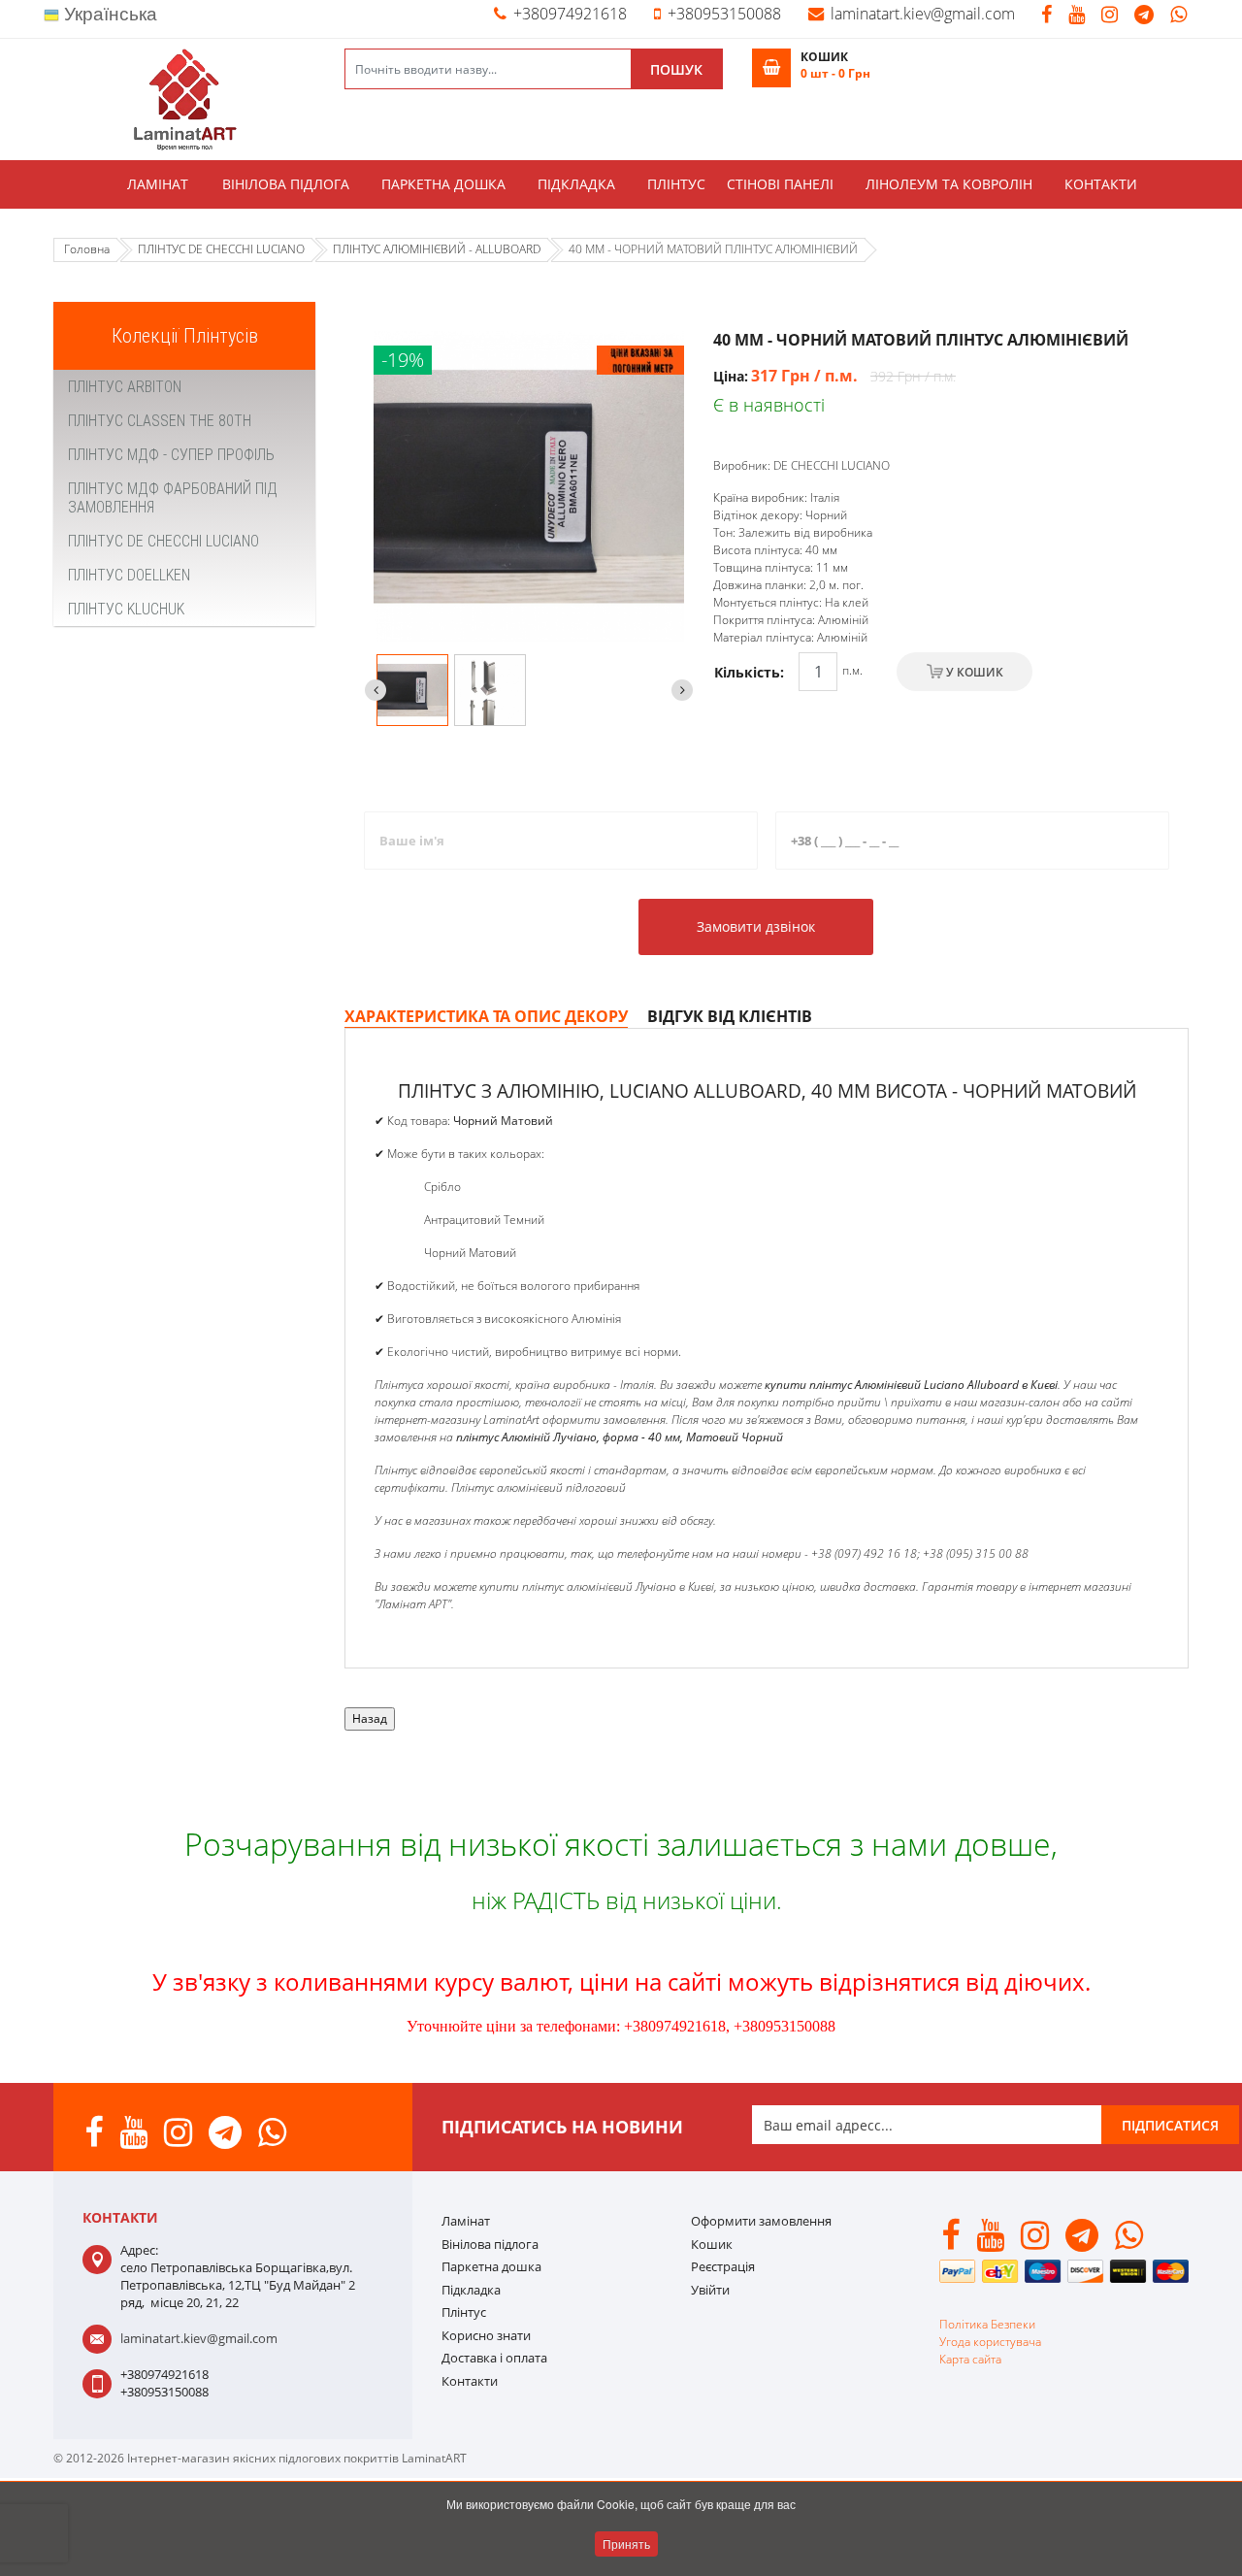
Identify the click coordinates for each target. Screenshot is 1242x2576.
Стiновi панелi (780, 184)
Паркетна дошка (443, 184)
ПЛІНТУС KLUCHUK (126, 609)
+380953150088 (724, 14)
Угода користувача (990, 2342)
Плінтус (676, 184)
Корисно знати (486, 2335)
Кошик (712, 2244)
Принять (626, 2543)
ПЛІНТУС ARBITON (125, 387)
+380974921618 (570, 14)
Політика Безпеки (987, 2324)
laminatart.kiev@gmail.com (923, 14)
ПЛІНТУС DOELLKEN (129, 575)
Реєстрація (723, 2266)
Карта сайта (970, 2359)
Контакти (1101, 184)
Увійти (710, 2290)
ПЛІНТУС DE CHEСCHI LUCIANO (163, 541)
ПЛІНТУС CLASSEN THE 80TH (160, 421)
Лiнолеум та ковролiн (949, 184)
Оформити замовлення (761, 2221)
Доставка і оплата (494, 2358)
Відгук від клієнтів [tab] (730, 1016)
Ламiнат (158, 184)
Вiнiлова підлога (286, 184)
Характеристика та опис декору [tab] (486, 1016)
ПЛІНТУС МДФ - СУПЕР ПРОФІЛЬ (171, 455)
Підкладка (576, 184)
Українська (108, 14)
